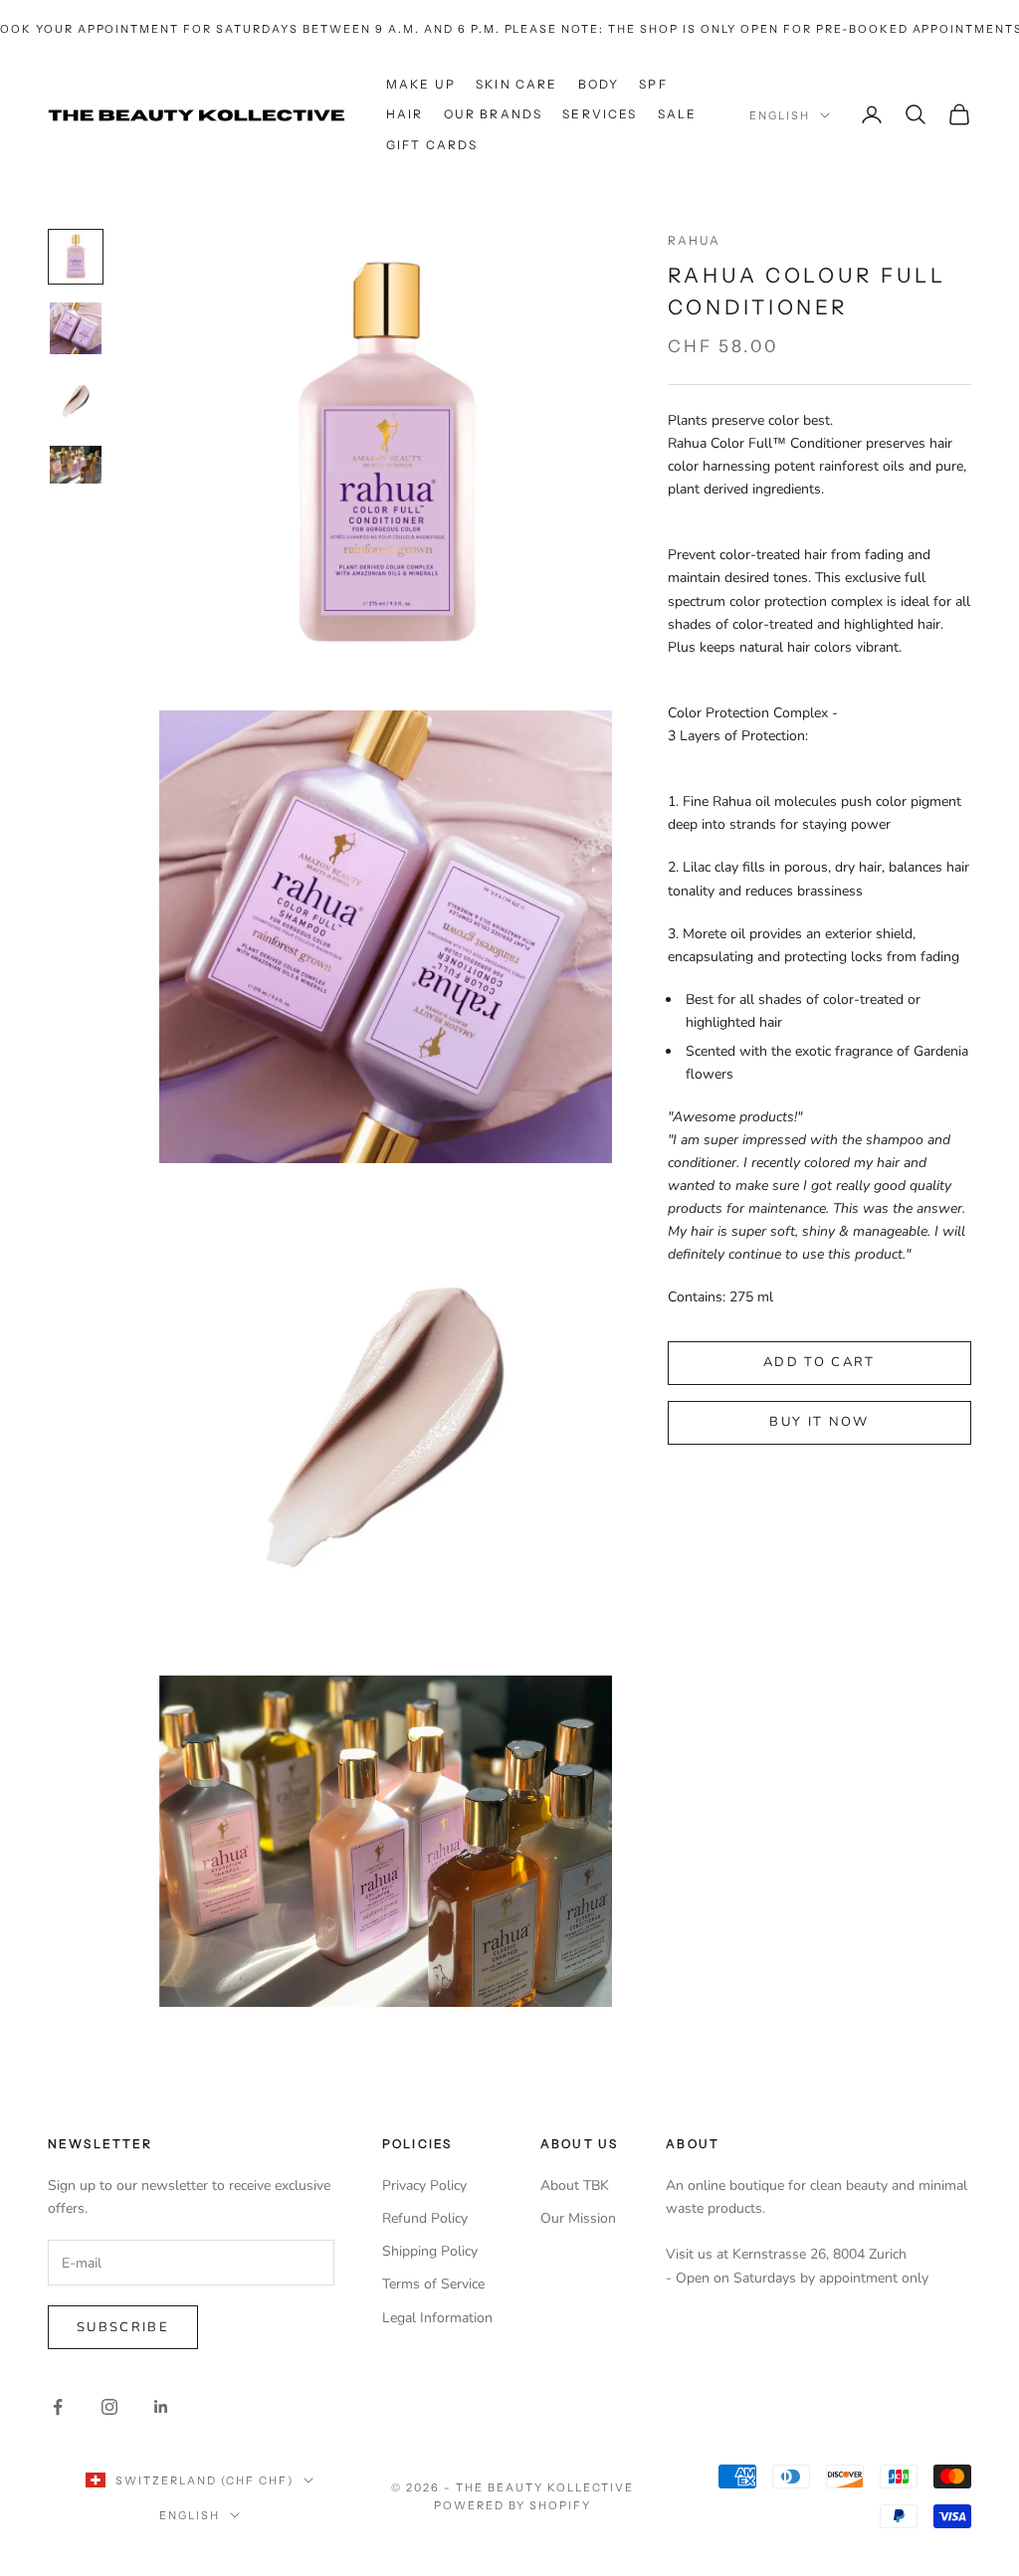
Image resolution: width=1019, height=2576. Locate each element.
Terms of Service (433, 2284)
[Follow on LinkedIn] (161, 2407)
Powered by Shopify (513, 2505)
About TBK (575, 2185)
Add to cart (819, 1362)
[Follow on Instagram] (109, 2407)
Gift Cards (432, 145)
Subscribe (123, 2327)
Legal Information (437, 2318)
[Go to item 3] (76, 400)
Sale (678, 114)
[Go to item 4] (76, 465)
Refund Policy (425, 2218)
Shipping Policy (430, 2251)
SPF (653, 84)
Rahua (695, 240)
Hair (405, 114)
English (780, 115)
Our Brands (494, 114)
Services (600, 114)
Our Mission (578, 2218)
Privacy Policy (424, 2185)
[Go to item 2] (76, 328)
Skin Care (516, 84)
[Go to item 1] (76, 257)
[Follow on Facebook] (58, 2407)
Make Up (421, 84)
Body (599, 84)
